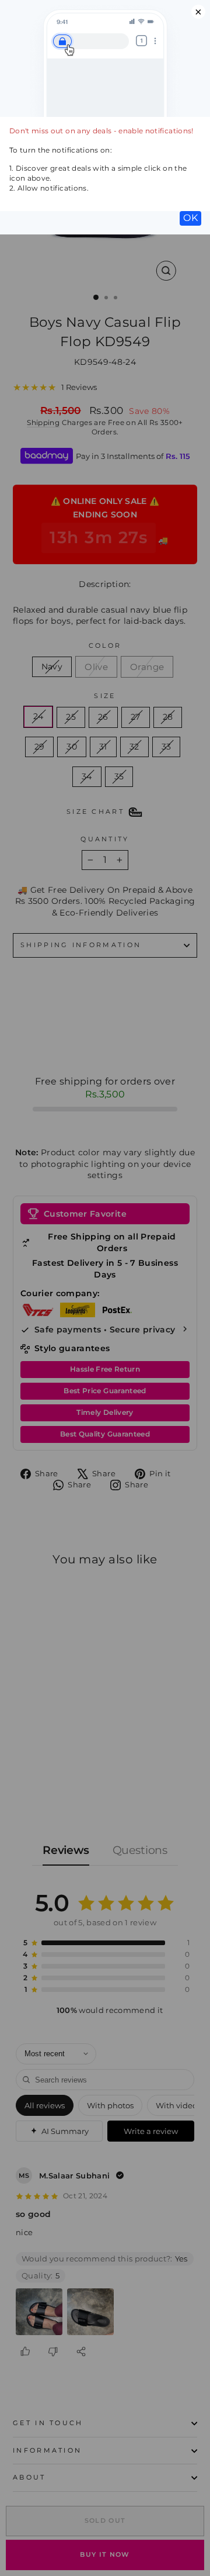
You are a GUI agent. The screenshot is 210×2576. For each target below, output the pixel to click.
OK (190, 218)
